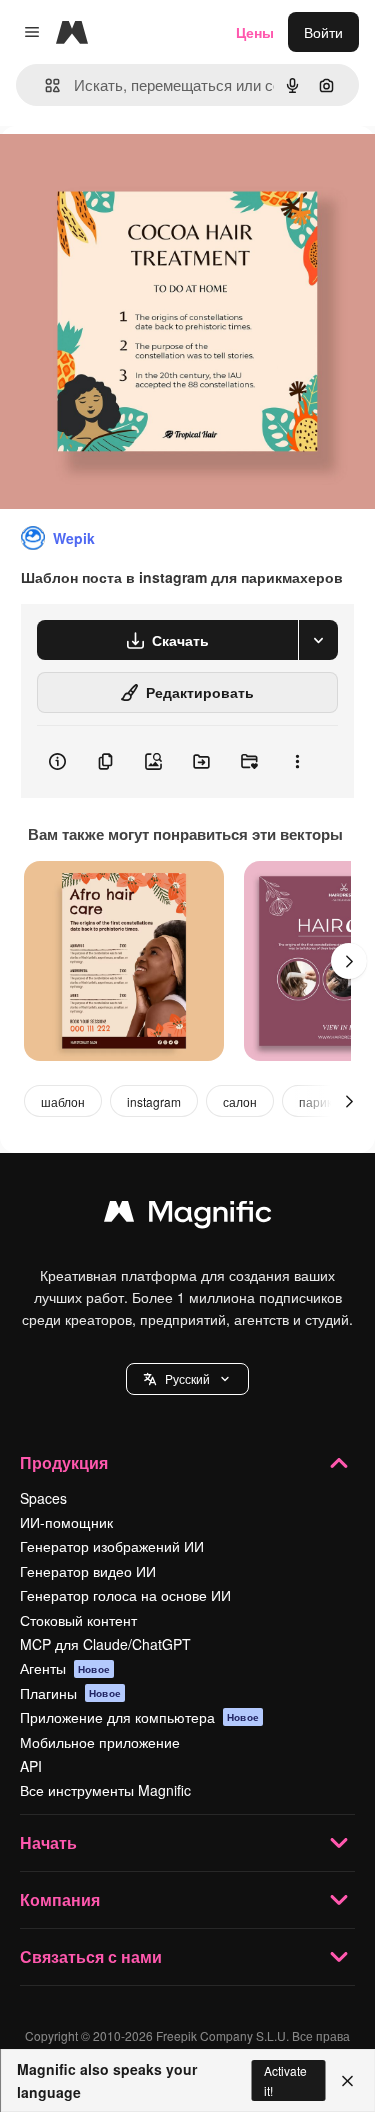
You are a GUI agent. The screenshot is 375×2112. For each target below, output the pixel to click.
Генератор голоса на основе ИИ (125, 1595)
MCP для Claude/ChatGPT (105, 1644)
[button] (187, 1379)
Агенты (65, 1668)
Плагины (70, 1693)
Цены (255, 32)
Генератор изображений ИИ (112, 1546)
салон (240, 1101)
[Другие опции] (297, 762)
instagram (154, 1101)
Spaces (43, 1498)
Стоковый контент (78, 1620)
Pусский (187, 1378)
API (31, 1766)
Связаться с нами (91, 1956)
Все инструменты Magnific (105, 1790)
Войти (323, 32)
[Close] (347, 2081)
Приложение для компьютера (139, 1717)
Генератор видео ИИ (88, 1571)
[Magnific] (188, 1216)
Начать (48, 1842)
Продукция (64, 1462)
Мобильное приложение (100, 1742)
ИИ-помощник (66, 1522)
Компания (60, 1899)
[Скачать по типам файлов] (318, 640)
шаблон (63, 1101)
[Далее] (349, 961)
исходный (134, 171)
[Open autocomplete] (44, 85)
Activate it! (285, 2080)
